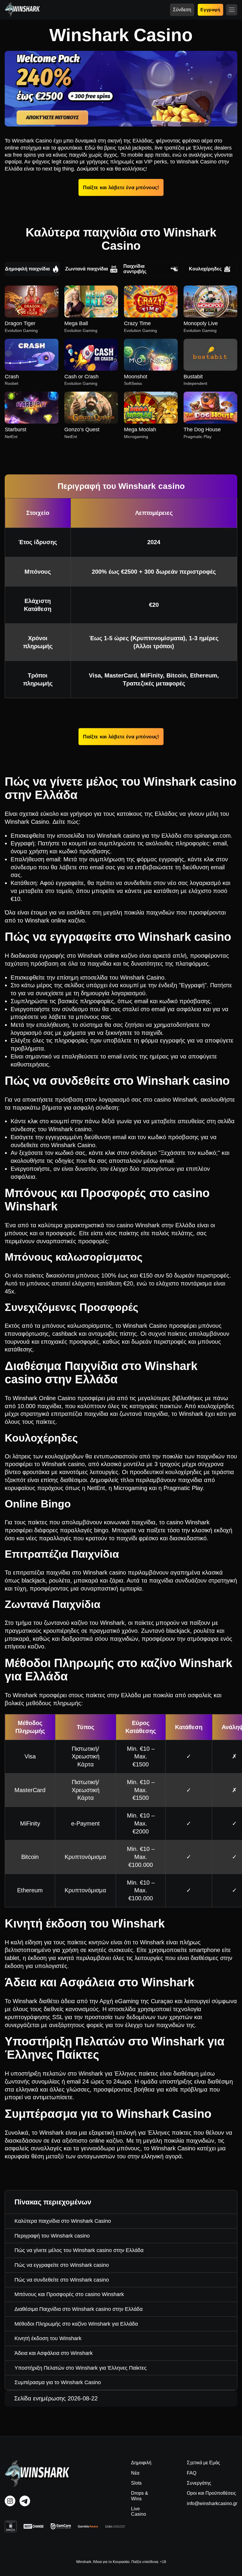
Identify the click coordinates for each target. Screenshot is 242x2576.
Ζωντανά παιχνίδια (87, 269)
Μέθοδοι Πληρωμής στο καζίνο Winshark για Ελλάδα (76, 2324)
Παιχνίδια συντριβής (135, 269)
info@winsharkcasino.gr (212, 2503)
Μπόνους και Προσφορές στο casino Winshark (69, 2294)
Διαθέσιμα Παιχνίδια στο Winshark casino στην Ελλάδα (79, 2309)
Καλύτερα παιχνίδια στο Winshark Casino (63, 2221)
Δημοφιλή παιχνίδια (27, 269)
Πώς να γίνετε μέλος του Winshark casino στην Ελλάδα (79, 2250)
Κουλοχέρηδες (205, 269)
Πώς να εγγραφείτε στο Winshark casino (62, 2265)
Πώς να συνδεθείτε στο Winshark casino (62, 2280)
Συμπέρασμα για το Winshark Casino (58, 2382)
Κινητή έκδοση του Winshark (48, 2338)
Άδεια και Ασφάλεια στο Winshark (54, 2353)
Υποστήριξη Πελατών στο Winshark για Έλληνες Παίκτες (81, 2368)
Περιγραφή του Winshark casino (52, 2236)
